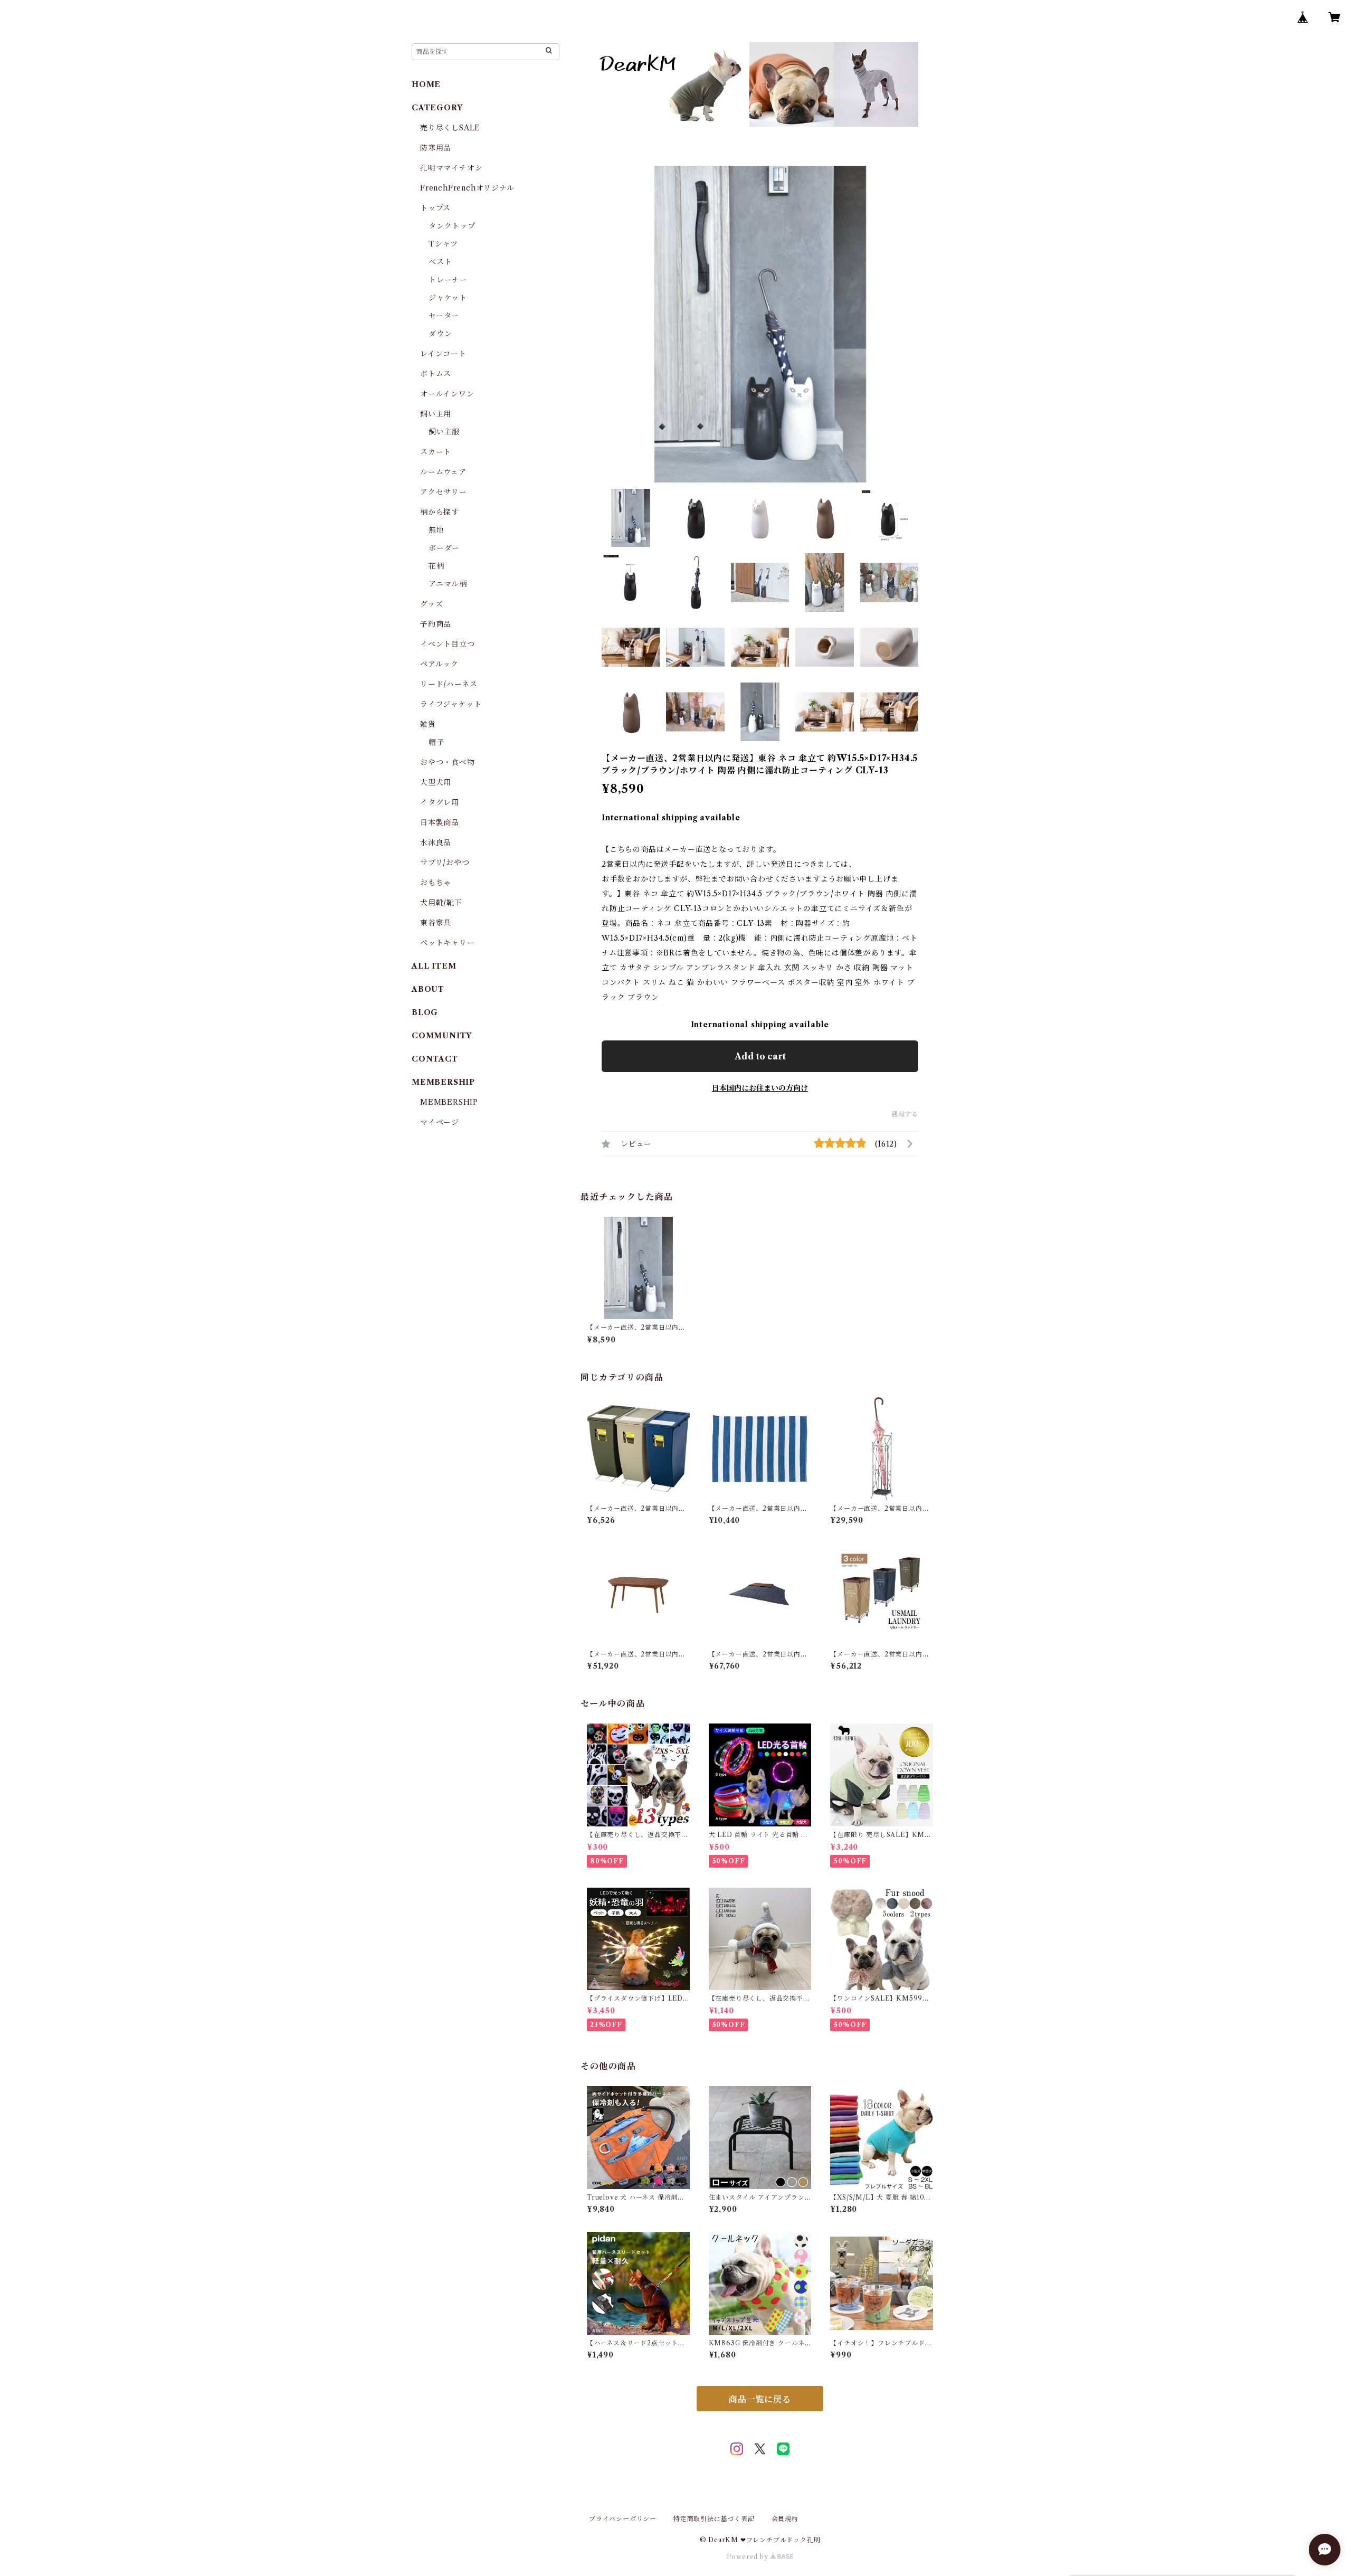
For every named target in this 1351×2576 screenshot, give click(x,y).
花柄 (436, 566)
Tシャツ (443, 244)
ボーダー (444, 548)
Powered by (749, 2557)
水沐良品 (436, 842)
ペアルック (439, 664)
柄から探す (440, 512)
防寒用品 (436, 148)
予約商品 (436, 624)
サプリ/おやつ (445, 863)
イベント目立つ (448, 644)
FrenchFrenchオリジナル (467, 188)
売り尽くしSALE (450, 128)
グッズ (431, 604)
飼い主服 (444, 432)
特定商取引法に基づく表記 (714, 2519)
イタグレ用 (440, 802)
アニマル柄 (448, 584)
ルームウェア (443, 472)
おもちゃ (436, 883)
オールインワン (447, 394)
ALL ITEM (434, 966)
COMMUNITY (442, 1036)
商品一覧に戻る (760, 2399)
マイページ (440, 1122)
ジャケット (448, 298)
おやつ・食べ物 (448, 762)
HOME (426, 84)
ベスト (440, 262)
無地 (436, 530)
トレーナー (448, 280)
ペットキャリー (448, 943)
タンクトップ (452, 226)
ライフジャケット (451, 704)
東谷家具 (436, 923)
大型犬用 (436, 782)
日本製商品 (440, 822)
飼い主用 (436, 414)
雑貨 (428, 724)
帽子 (436, 742)
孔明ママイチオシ (451, 168)
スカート (436, 452)
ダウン (440, 334)
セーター (444, 316)
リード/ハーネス (449, 684)
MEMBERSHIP (449, 1102)
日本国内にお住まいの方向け (760, 1088)
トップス (435, 208)
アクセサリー (444, 492)
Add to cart (760, 1056)
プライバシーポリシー (623, 2519)
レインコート (443, 354)
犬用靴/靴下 (441, 903)
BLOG (425, 1012)
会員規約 (785, 2519)
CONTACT (435, 1059)
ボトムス (436, 374)
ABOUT (428, 989)
